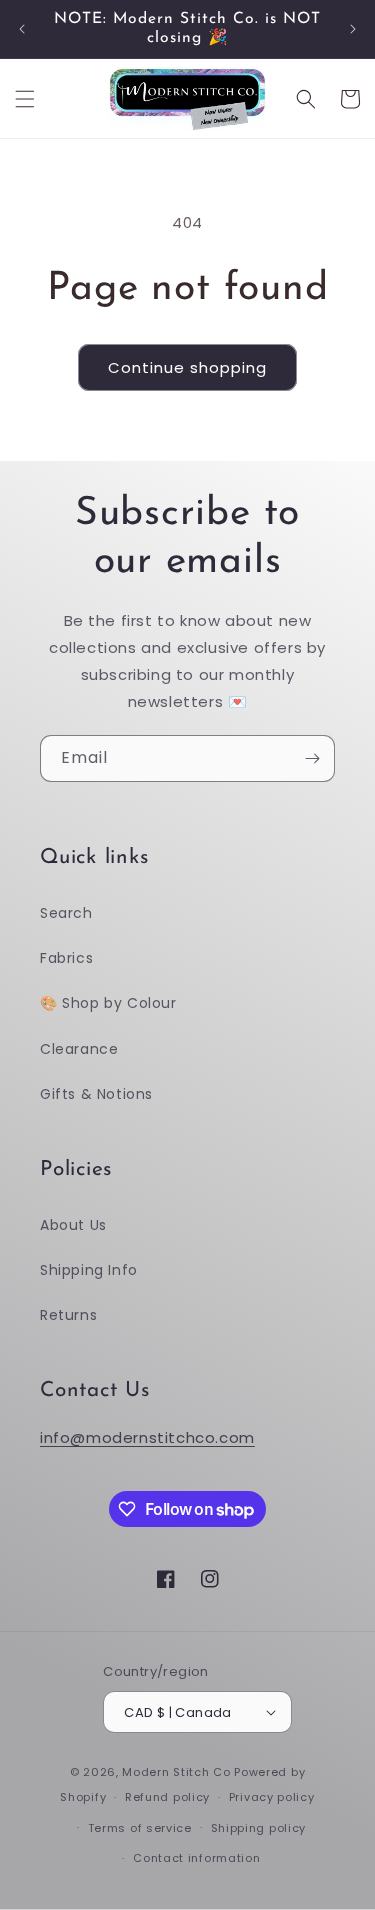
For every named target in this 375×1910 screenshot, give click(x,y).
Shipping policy (259, 1828)
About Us (73, 1225)
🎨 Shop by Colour (108, 1003)
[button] (25, 99)
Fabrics (66, 958)
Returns (68, 1315)
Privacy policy (272, 1797)
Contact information (196, 1858)
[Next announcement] (353, 29)
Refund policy (167, 1797)
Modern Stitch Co (176, 1772)
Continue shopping (187, 367)
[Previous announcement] (22, 29)
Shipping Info (89, 1270)
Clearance (79, 1049)
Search (66, 913)
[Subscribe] (312, 758)
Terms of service (140, 1828)
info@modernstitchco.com (147, 1437)
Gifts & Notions (96, 1094)
